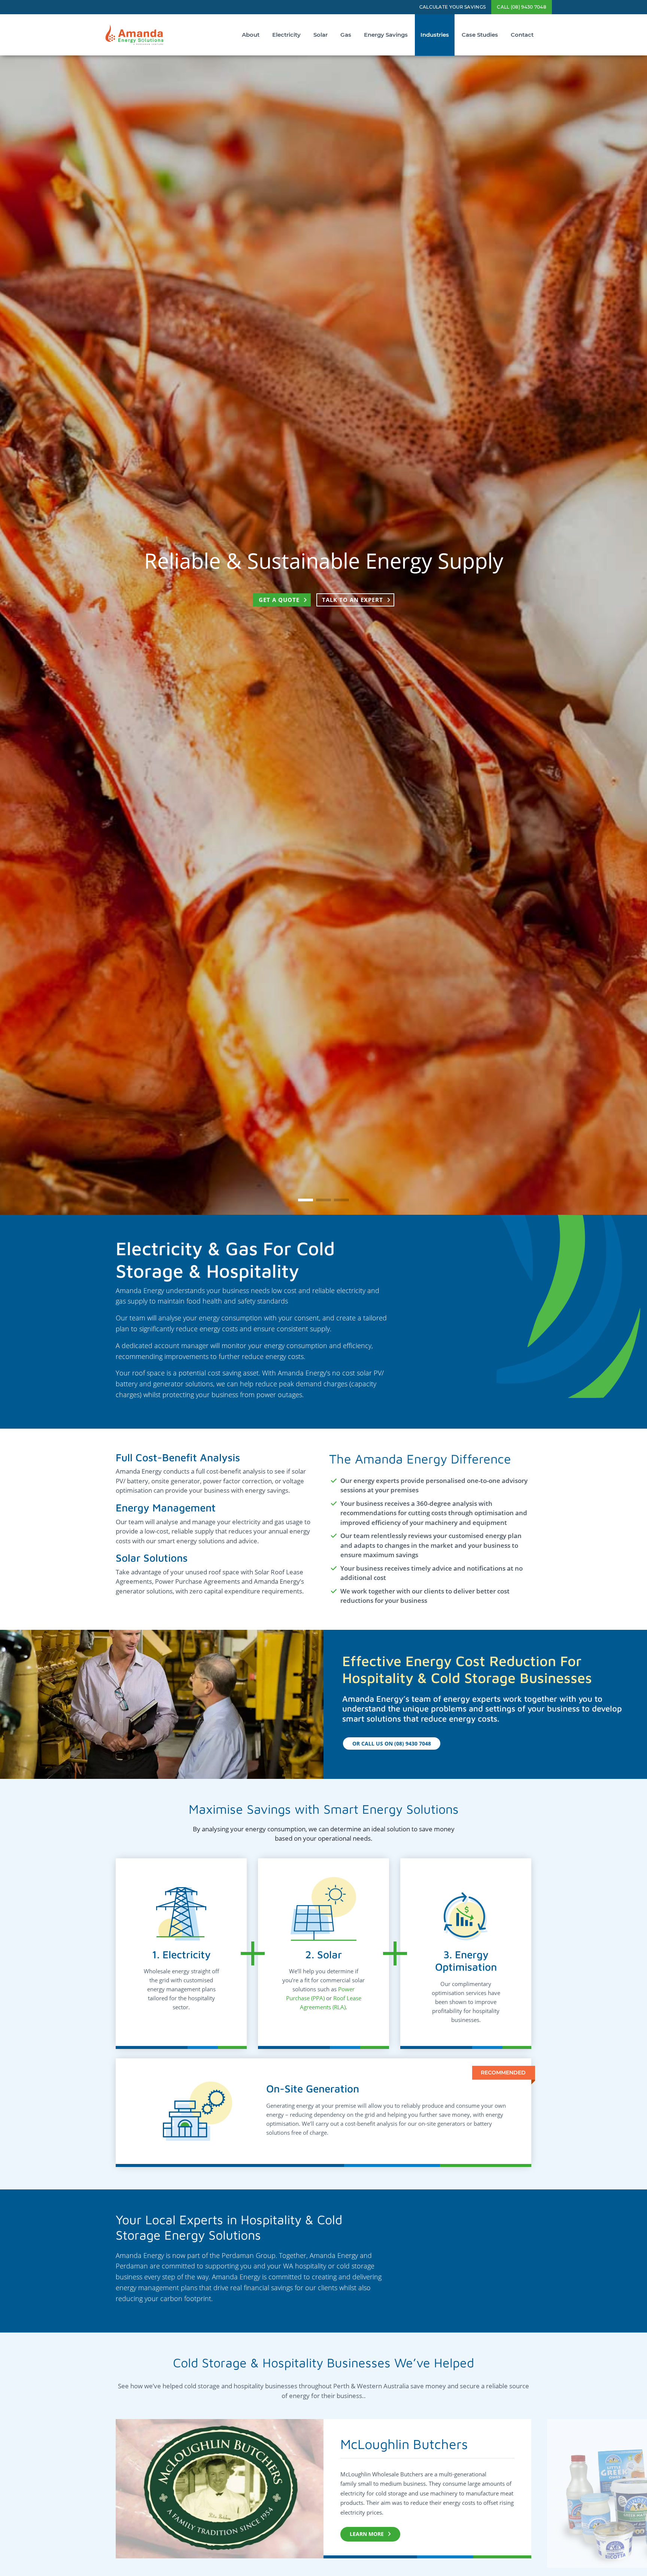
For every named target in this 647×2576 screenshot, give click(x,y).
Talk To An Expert (353, 613)
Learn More (367, 2534)
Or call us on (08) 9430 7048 (392, 1743)
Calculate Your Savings (453, 7)
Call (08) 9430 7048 (522, 7)
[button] (306, 1200)
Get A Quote (279, 613)
